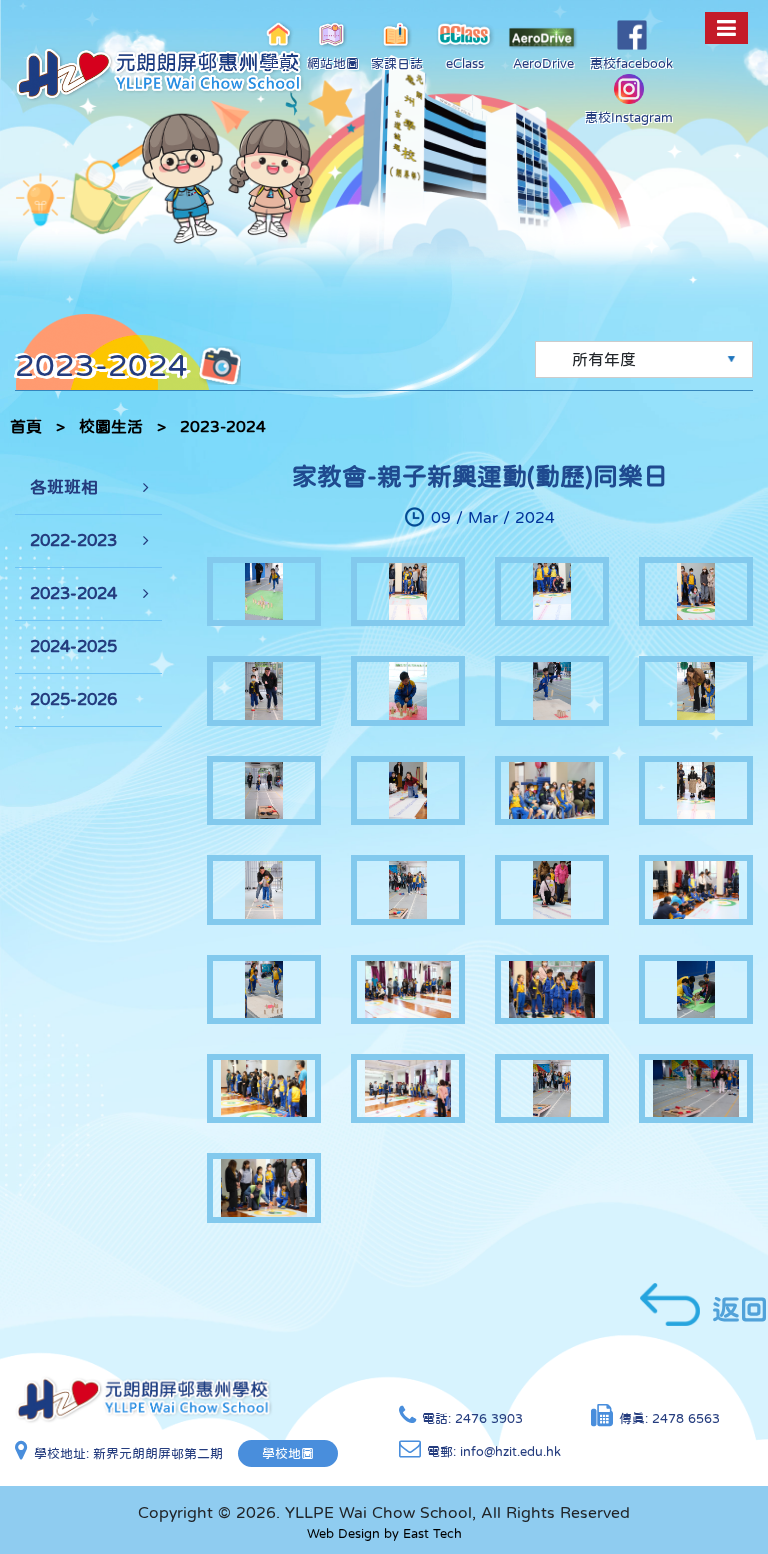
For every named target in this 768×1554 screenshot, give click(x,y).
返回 (740, 1309)
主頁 (279, 63)
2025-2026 (73, 699)
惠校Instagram (629, 117)
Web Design (343, 1533)
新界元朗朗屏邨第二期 (158, 1453)
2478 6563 (686, 1418)
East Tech (432, 1533)
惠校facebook (631, 63)
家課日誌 (397, 63)
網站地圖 (333, 63)
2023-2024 (223, 426)
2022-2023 (73, 540)
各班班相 (64, 487)
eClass (465, 63)
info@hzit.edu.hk (510, 1451)
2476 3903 (489, 1418)
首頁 (26, 426)
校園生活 (111, 426)
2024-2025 (73, 646)
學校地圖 (288, 1453)
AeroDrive (543, 63)
